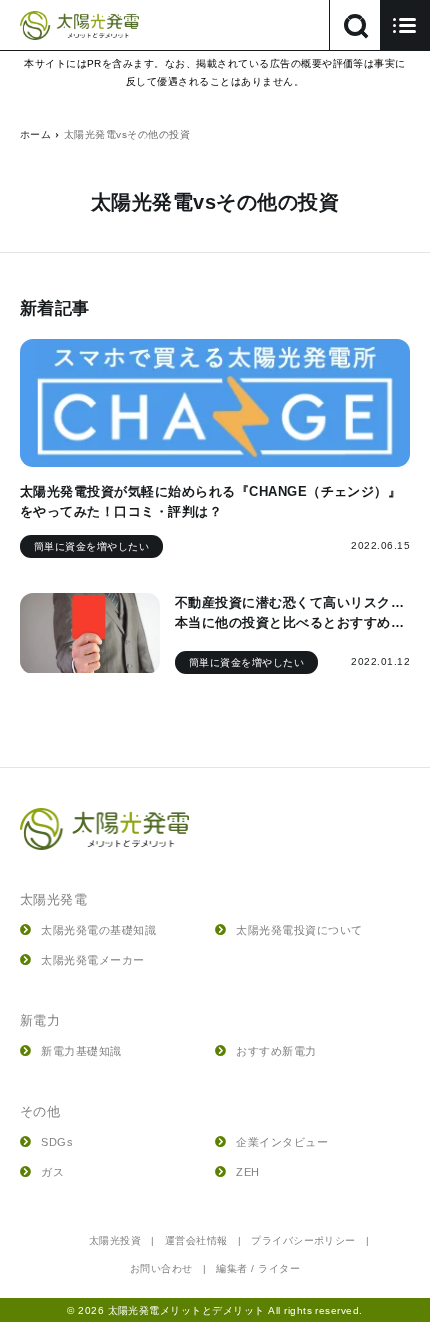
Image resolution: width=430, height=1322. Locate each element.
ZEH (247, 1172)
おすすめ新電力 (276, 1051)
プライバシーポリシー (303, 1240)
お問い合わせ (161, 1268)
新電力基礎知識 (81, 1051)
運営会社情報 (196, 1240)
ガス (52, 1172)
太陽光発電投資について (299, 930)
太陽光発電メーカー (92, 960)
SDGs (57, 1142)
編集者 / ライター (258, 1268)
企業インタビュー (282, 1142)
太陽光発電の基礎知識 (98, 930)
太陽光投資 (115, 1240)
